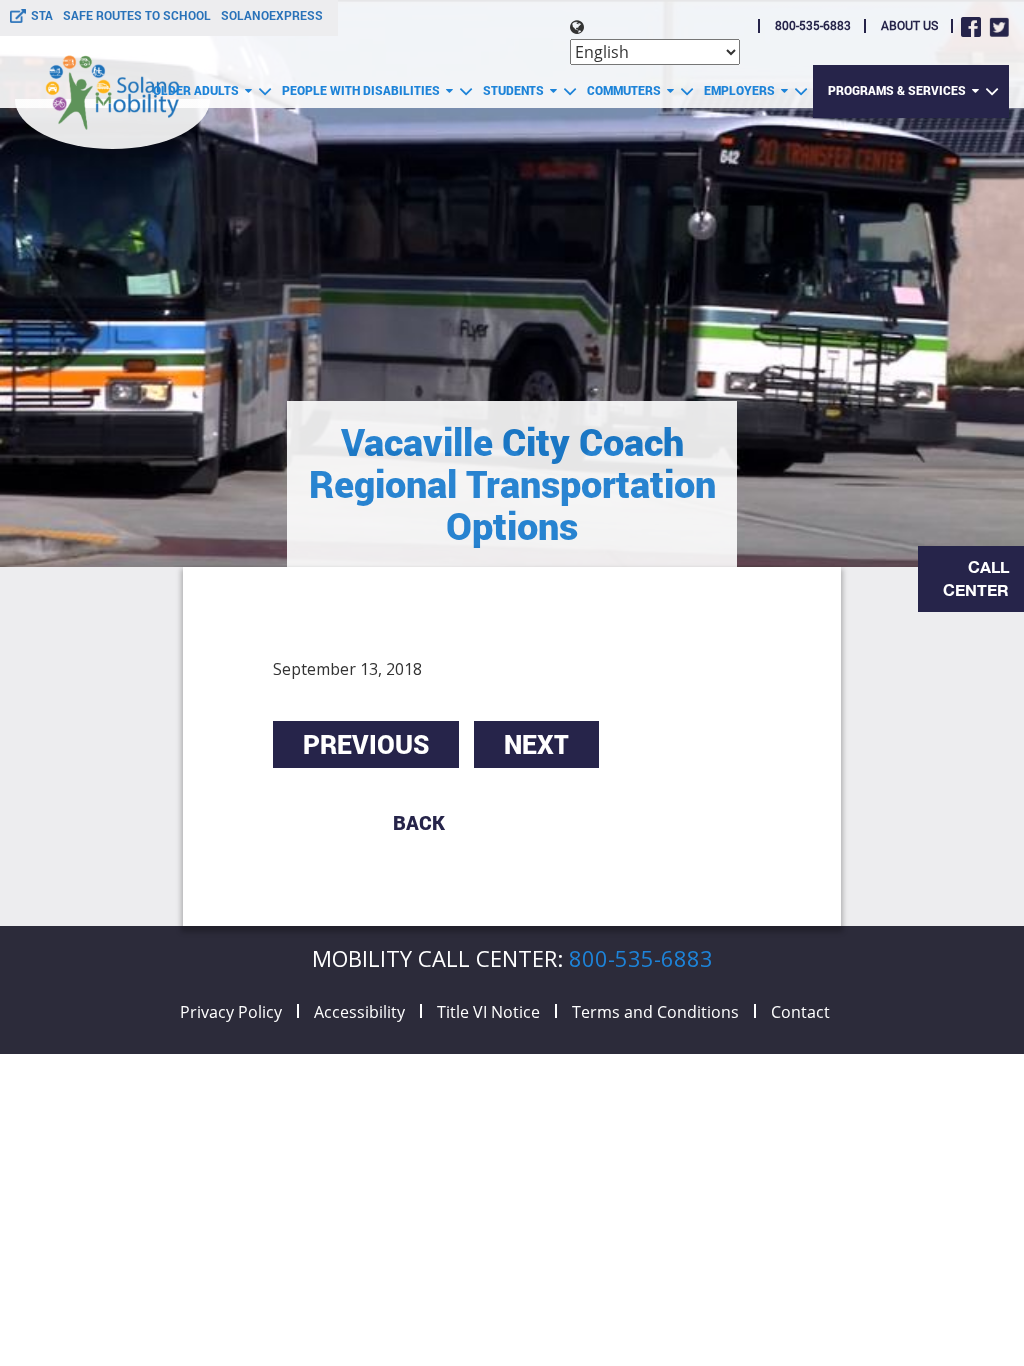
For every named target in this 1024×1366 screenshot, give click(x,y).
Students (516, 90)
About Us (909, 25)
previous (366, 744)
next (536, 744)
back (419, 822)
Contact (800, 1012)
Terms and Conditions (655, 1012)
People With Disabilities (364, 90)
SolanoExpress (272, 15)
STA (42, 15)
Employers (742, 90)
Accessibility (359, 1012)
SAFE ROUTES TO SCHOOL (137, 15)
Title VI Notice (488, 1012)
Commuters (627, 90)
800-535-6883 (813, 25)
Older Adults (199, 90)
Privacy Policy (231, 1012)
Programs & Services (900, 90)
